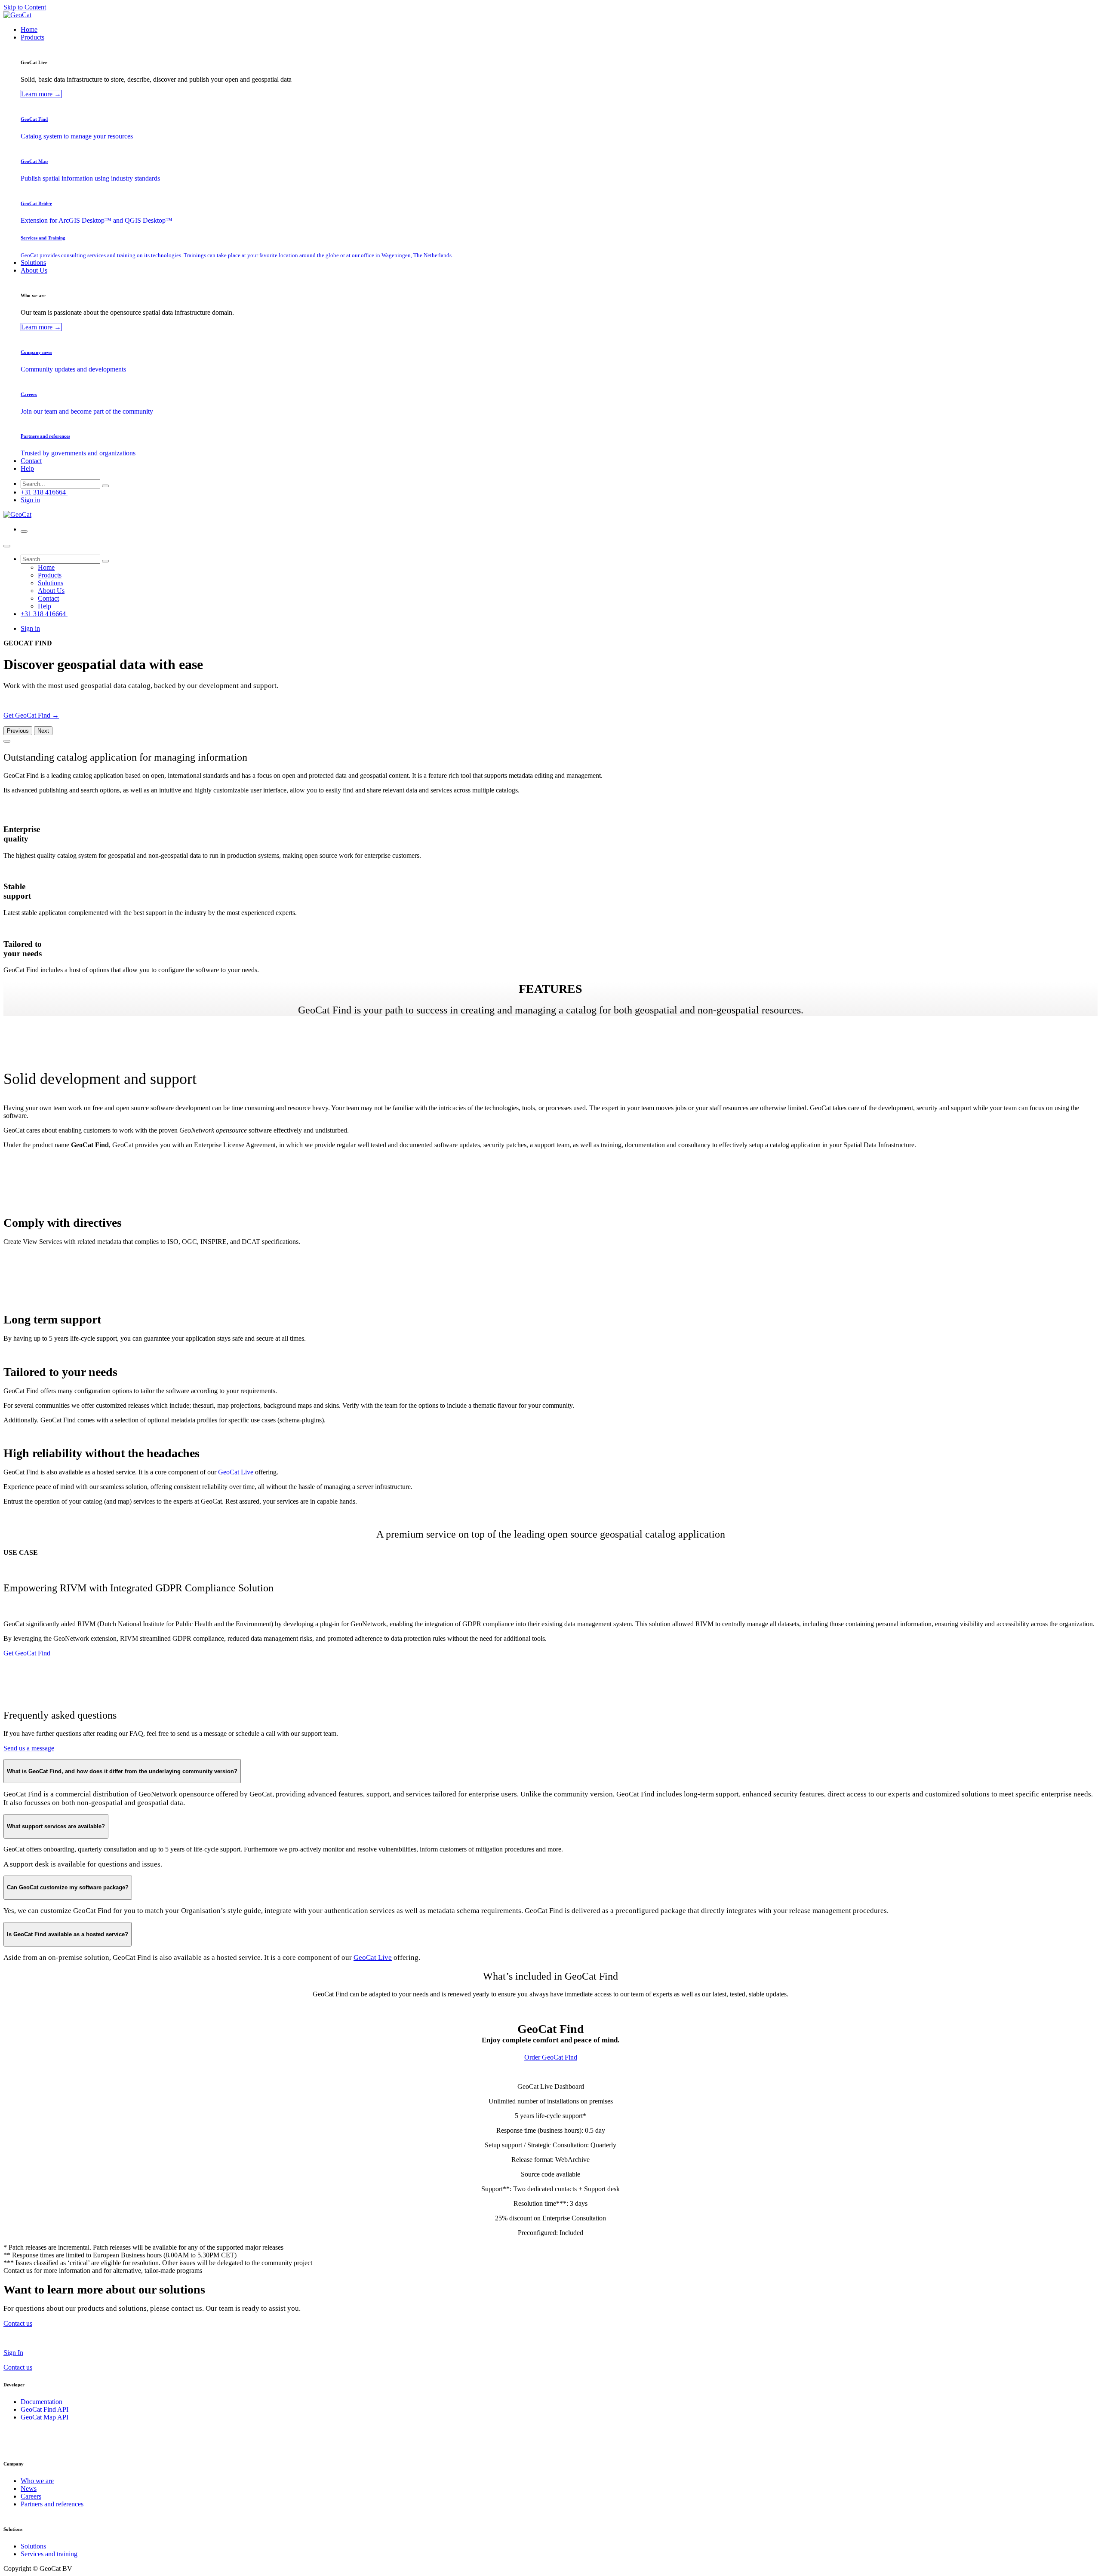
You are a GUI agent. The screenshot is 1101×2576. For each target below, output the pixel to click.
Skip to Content (25, 7)
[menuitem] (29, 29)
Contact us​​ (18, 2323)
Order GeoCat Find (551, 2057)
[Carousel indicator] (7, 741)
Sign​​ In (13, 2353)
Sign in (30, 500)
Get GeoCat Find (27, 1653)
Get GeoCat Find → (31, 715)
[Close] (7, 546)
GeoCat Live (236, 1472)
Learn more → (41, 94)
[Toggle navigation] (24, 531)
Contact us (18, 2367)
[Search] (105, 486)
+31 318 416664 (44, 492)
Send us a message (29, 1748)
